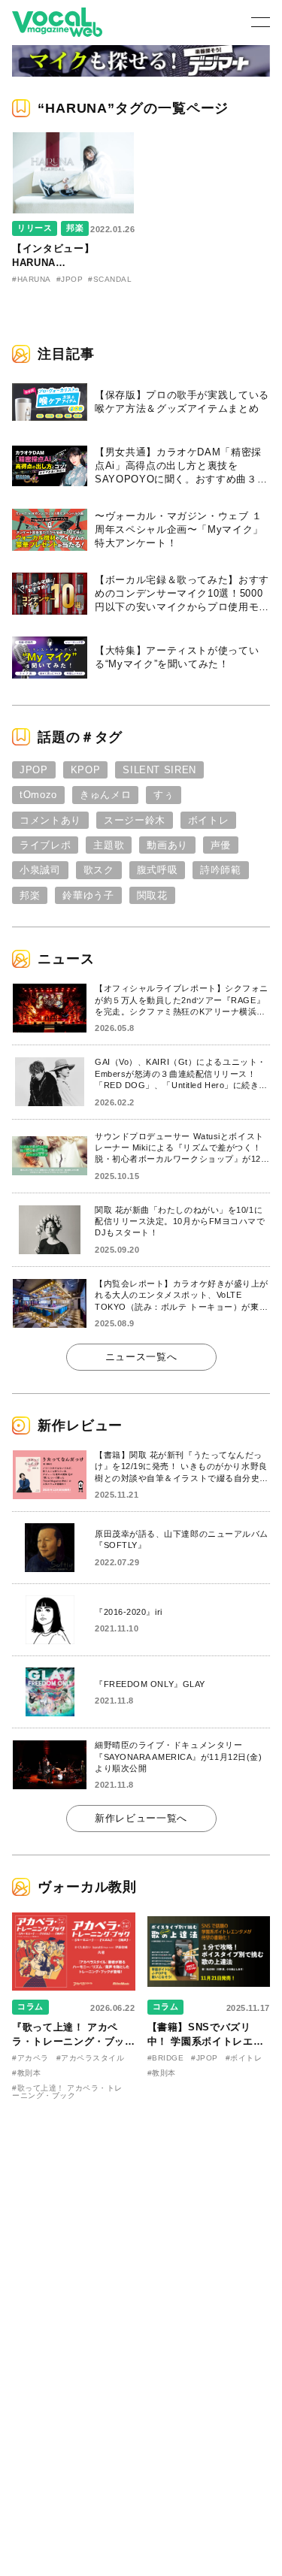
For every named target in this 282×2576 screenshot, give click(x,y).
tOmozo (38, 795)
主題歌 (109, 845)
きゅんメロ (105, 795)
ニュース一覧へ (141, 1357)
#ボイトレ (244, 2058)
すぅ (164, 795)
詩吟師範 (221, 870)
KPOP (86, 770)
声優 (221, 845)
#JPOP (70, 279)
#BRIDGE (166, 2058)
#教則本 (26, 2073)
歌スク (99, 870)
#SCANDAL (110, 279)
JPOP (34, 770)
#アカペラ (30, 2058)
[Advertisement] (141, 2216)
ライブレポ (45, 845)
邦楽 (75, 228)
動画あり (167, 845)
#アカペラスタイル (91, 2058)
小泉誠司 (40, 870)
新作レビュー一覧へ (141, 1818)
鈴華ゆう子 (88, 895)
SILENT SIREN (159, 770)
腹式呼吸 (158, 870)
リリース (35, 228)
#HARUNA (32, 279)
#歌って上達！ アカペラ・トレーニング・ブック (67, 2092)
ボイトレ (209, 820)
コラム (30, 2006)
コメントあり (50, 820)
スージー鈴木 (135, 820)
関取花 (152, 895)
